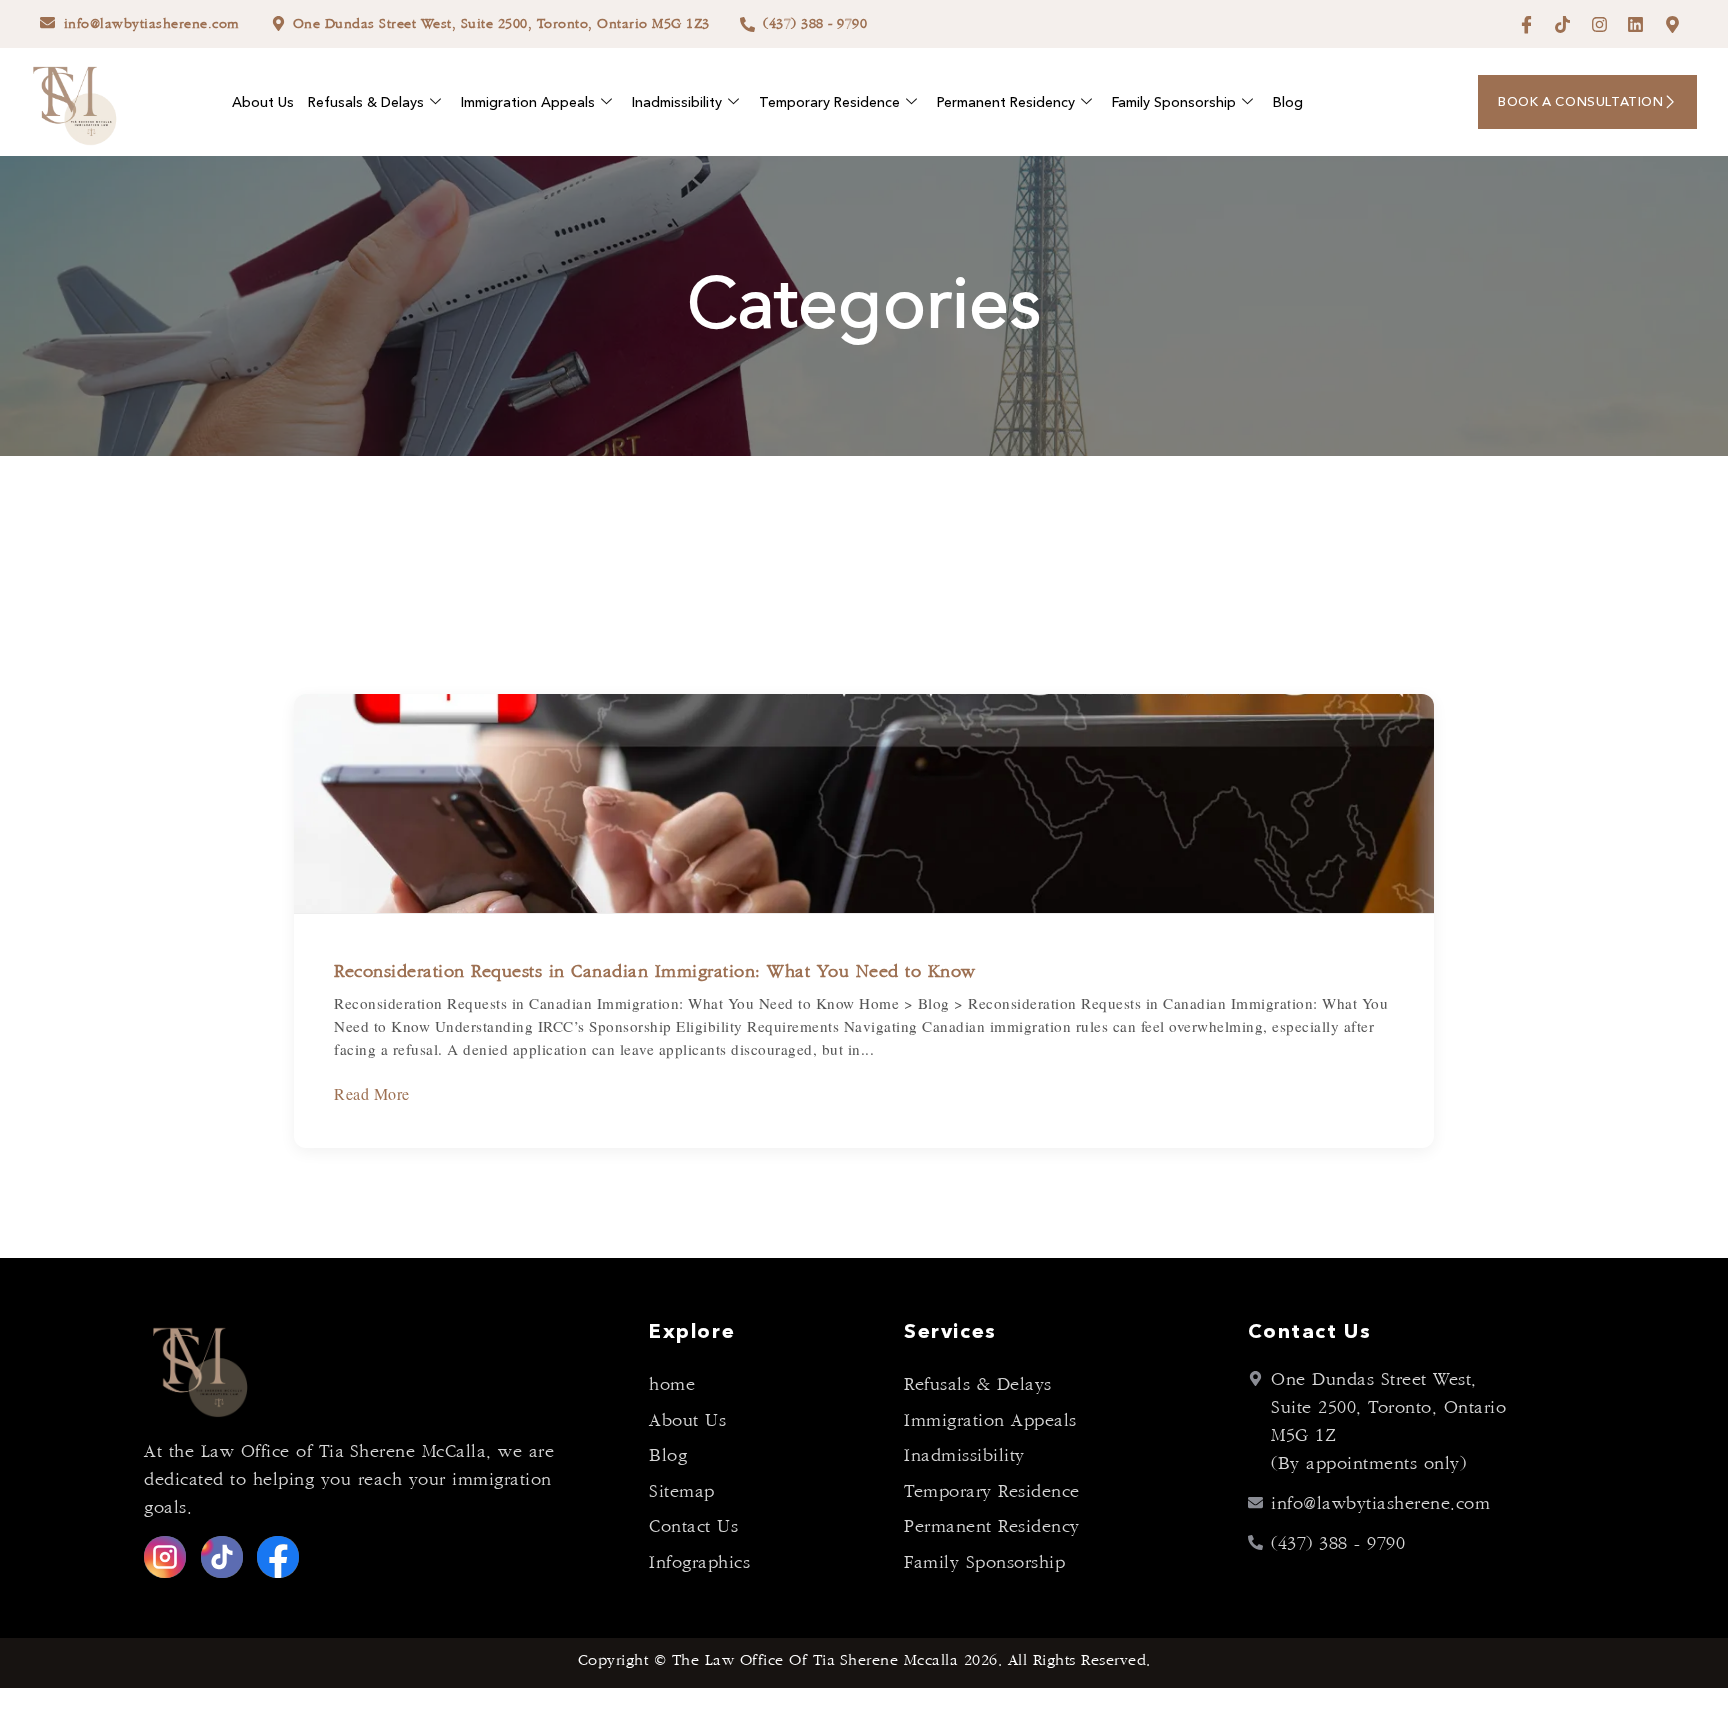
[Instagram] (1599, 24)
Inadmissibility (677, 102)
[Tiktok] (1562, 24)
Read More (372, 1093)
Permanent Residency (1006, 102)
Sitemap (682, 1492)
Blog (1288, 102)
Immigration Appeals (528, 102)
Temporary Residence (829, 102)
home (672, 1385)
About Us (263, 102)
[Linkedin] (1635, 24)
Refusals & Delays (366, 102)
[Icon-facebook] (1526, 24)
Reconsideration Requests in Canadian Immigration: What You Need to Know (655, 972)
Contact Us (693, 1527)
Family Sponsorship (1174, 102)
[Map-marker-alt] (1672, 24)
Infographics (699, 1563)
